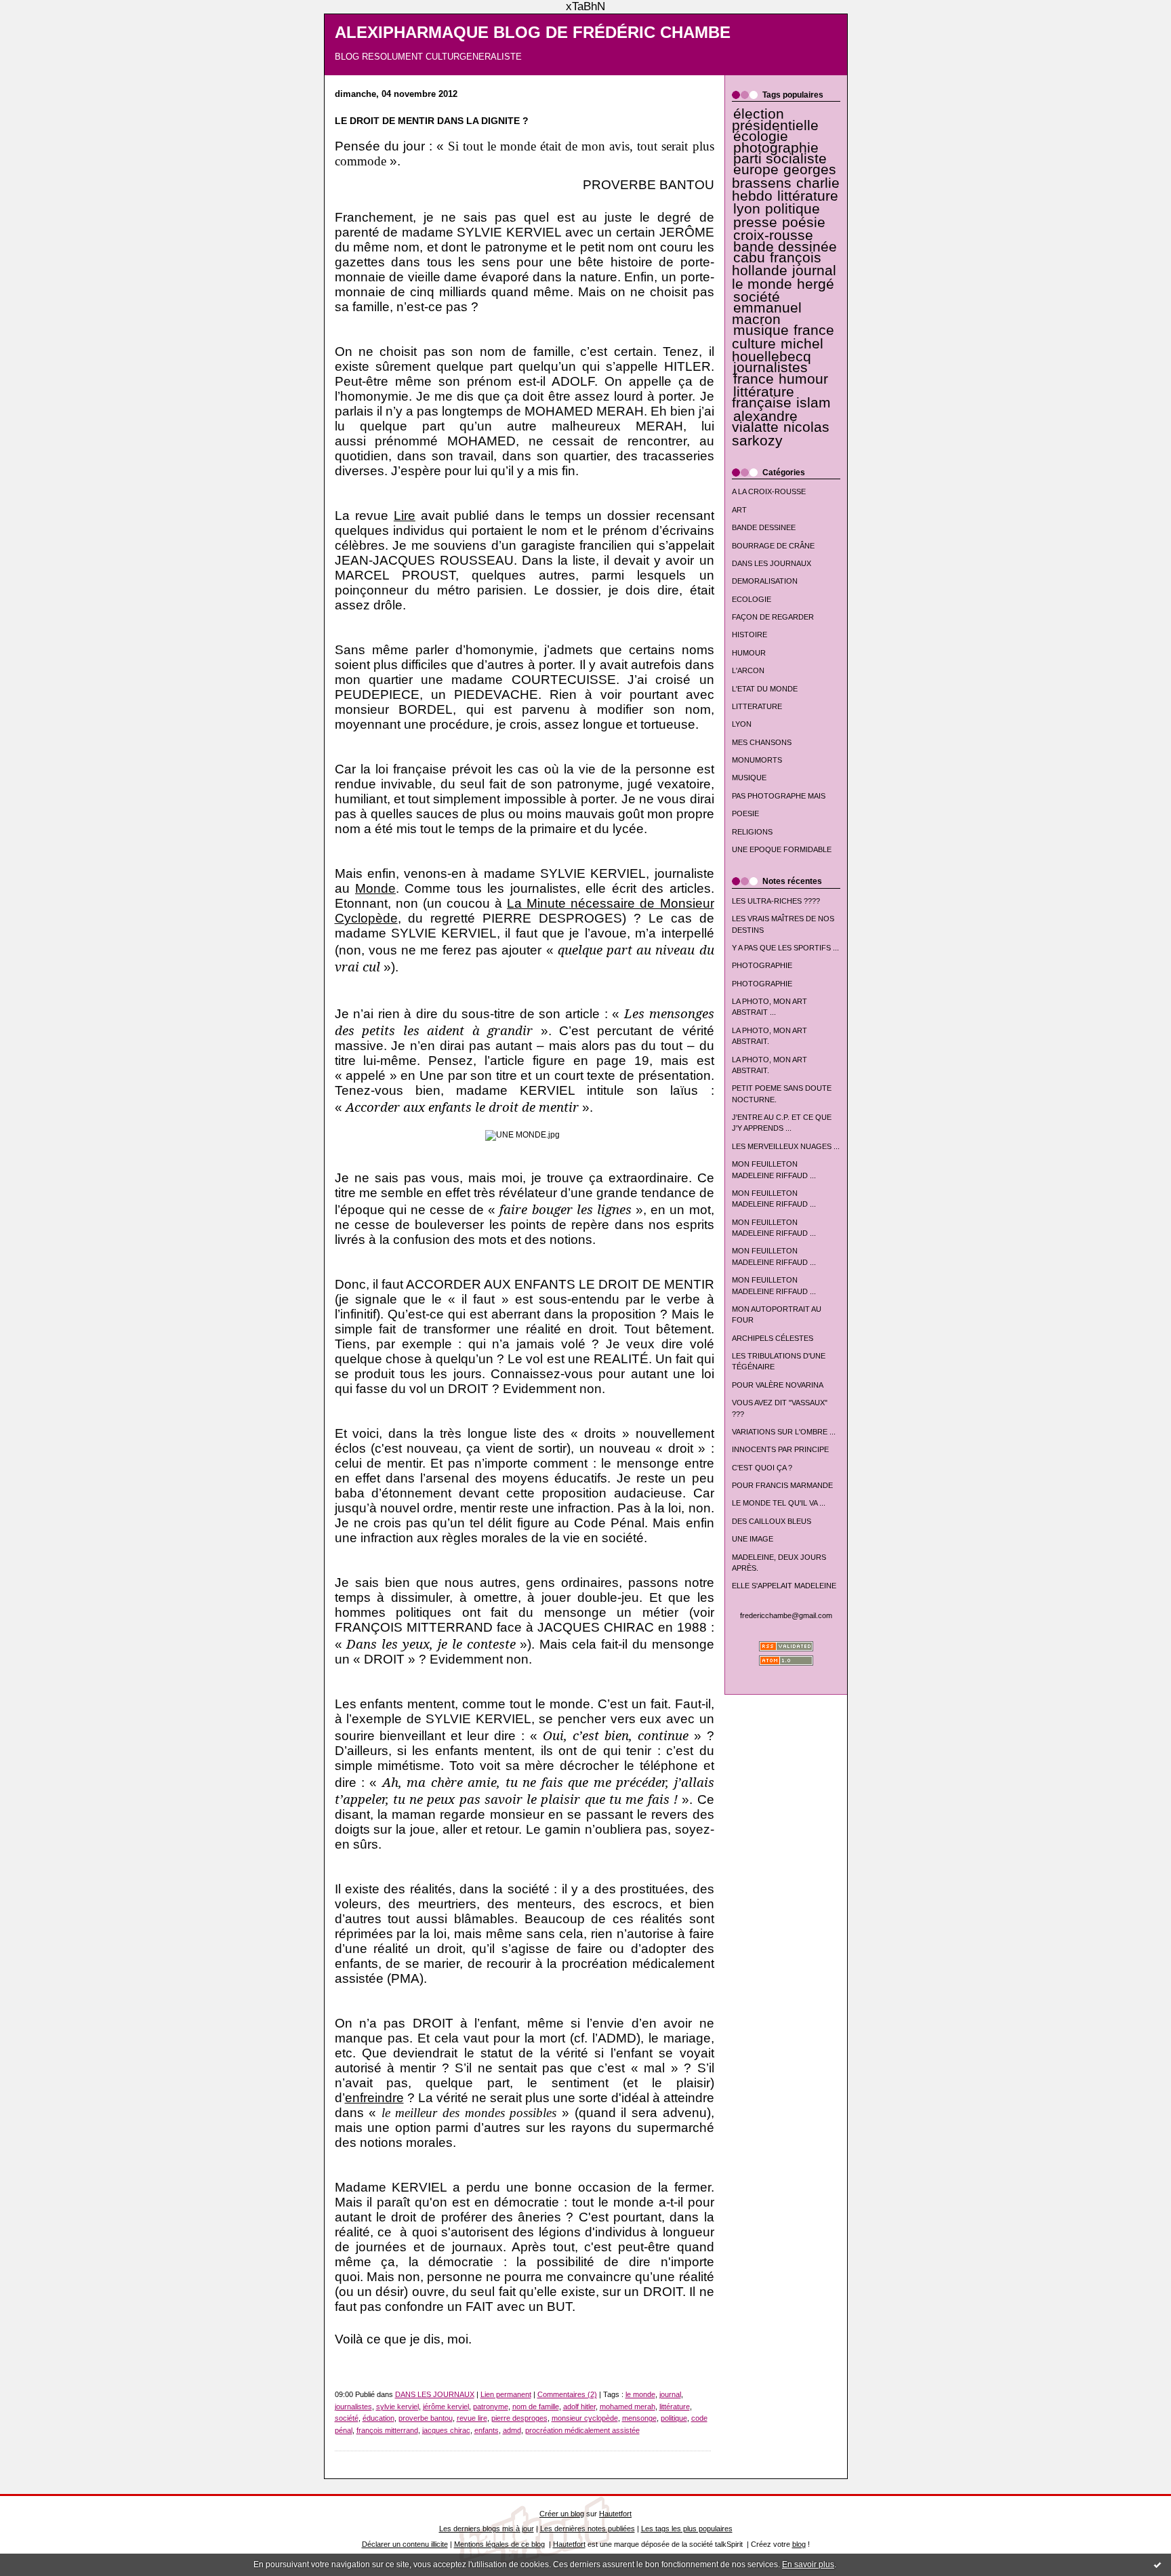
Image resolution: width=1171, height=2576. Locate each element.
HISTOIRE (749, 635)
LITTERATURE (757, 706)
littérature (808, 196)
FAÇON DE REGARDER (773, 617)
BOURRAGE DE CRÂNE (773, 546)
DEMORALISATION (765, 581)
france (754, 379)
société (757, 297)
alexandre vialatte (765, 422)
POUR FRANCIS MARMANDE (782, 1485)
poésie (804, 222)
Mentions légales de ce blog (499, 2544)
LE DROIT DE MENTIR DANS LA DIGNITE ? (432, 121)
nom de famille (536, 2407)
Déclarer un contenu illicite (405, 2544)
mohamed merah (628, 2407)
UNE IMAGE (753, 1539)
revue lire (472, 2418)
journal (670, 2394)
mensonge (639, 2418)
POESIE (745, 813)
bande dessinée (785, 247)
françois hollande (777, 264)
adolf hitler (579, 2407)
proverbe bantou (426, 2418)
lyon (747, 209)
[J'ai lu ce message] (1157, 2564)
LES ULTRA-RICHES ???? (776, 901)
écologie (761, 136)
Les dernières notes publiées (588, 2529)
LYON (742, 724)
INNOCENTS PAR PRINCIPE (780, 1449)
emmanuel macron (767, 313)
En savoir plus (808, 2564)
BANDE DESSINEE (764, 527)
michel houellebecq (778, 350)
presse (755, 222)
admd (512, 2430)
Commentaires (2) (567, 2394)
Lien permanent (506, 2394)
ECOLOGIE (752, 599)
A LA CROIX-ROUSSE (769, 491)
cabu (749, 258)
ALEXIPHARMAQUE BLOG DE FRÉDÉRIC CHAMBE (533, 33)
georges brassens (784, 176)
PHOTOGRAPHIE (762, 965)
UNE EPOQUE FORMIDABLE (782, 849)
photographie (776, 148)
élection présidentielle (775, 119)
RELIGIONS (752, 832)
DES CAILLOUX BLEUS (772, 1521)
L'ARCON (748, 670)
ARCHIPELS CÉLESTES (773, 1338)
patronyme (491, 2407)
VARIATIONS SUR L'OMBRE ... (784, 1432)
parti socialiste (780, 159)
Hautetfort (615, 2514)
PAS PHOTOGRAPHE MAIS (779, 796)
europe (756, 169)
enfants (487, 2430)
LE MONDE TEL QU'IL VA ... (779, 1503)
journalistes (771, 367)
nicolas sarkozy (781, 434)
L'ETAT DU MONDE (765, 689)
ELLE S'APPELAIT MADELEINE (784, 1586)
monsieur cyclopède (585, 2418)
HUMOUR (749, 653)
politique (793, 209)
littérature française (763, 397)
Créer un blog (562, 2514)
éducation (378, 2418)
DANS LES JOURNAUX (772, 563)
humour (803, 379)
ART (739, 510)
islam (814, 403)
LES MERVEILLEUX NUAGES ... (786, 1146)
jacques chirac (446, 2430)
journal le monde (784, 277)
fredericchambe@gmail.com (786, 1615)
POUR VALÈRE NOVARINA (778, 1385)
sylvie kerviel (397, 2407)
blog (799, 2544)
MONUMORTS (757, 760)
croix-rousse (773, 235)
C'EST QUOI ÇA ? (762, 1468)
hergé (816, 284)
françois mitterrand (387, 2430)
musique (761, 330)
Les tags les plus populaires (687, 2529)
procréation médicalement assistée (582, 2430)
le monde (640, 2394)
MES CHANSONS (762, 742)
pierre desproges (519, 2418)
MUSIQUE (749, 778)
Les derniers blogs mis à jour (487, 2529)
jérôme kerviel (446, 2407)
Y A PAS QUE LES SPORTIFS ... (785, 948)
